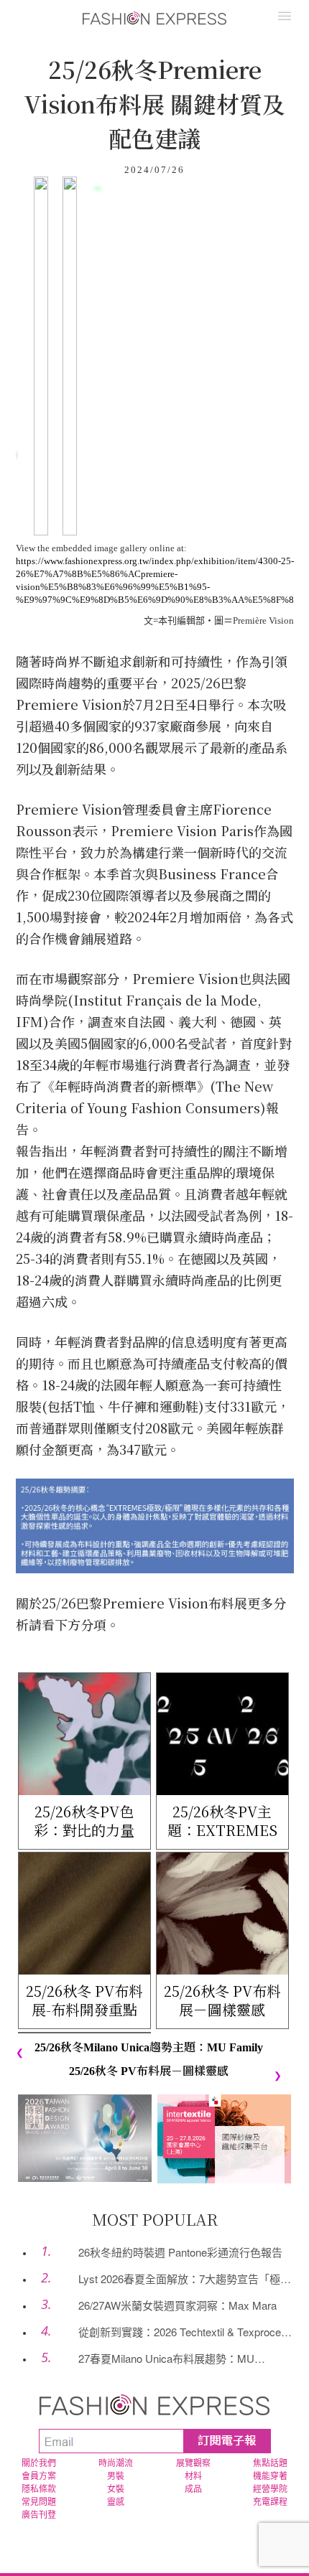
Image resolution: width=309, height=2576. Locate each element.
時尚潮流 (116, 2463)
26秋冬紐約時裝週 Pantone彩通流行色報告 (180, 2252)
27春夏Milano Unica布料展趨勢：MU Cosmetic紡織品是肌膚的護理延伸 (156, 2359)
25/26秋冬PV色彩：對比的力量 (84, 1821)
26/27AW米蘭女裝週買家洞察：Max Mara (177, 2305)
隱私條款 (39, 2489)
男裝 (116, 2476)
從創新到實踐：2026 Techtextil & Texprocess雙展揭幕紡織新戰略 (175, 2332)
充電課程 (270, 2502)
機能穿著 (270, 2476)
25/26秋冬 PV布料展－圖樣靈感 (222, 2000)
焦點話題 (270, 2463)
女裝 (116, 2489)
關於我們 (39, 2463)
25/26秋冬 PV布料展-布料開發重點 (84, 2000)
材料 (193, 2476)
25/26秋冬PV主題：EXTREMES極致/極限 (222, 1821)
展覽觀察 (193, 2463)
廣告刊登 (39, 2515)
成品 (193, 2489)
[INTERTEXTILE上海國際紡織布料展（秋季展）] (224, 2138)
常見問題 (39, 2502)
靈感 (116, 2502)
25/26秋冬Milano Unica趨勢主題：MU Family (149, 2047)
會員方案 (39, 2476)
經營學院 (270, 2489)
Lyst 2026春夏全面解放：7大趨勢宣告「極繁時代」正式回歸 (174, 2279)
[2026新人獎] (85, 2137)
